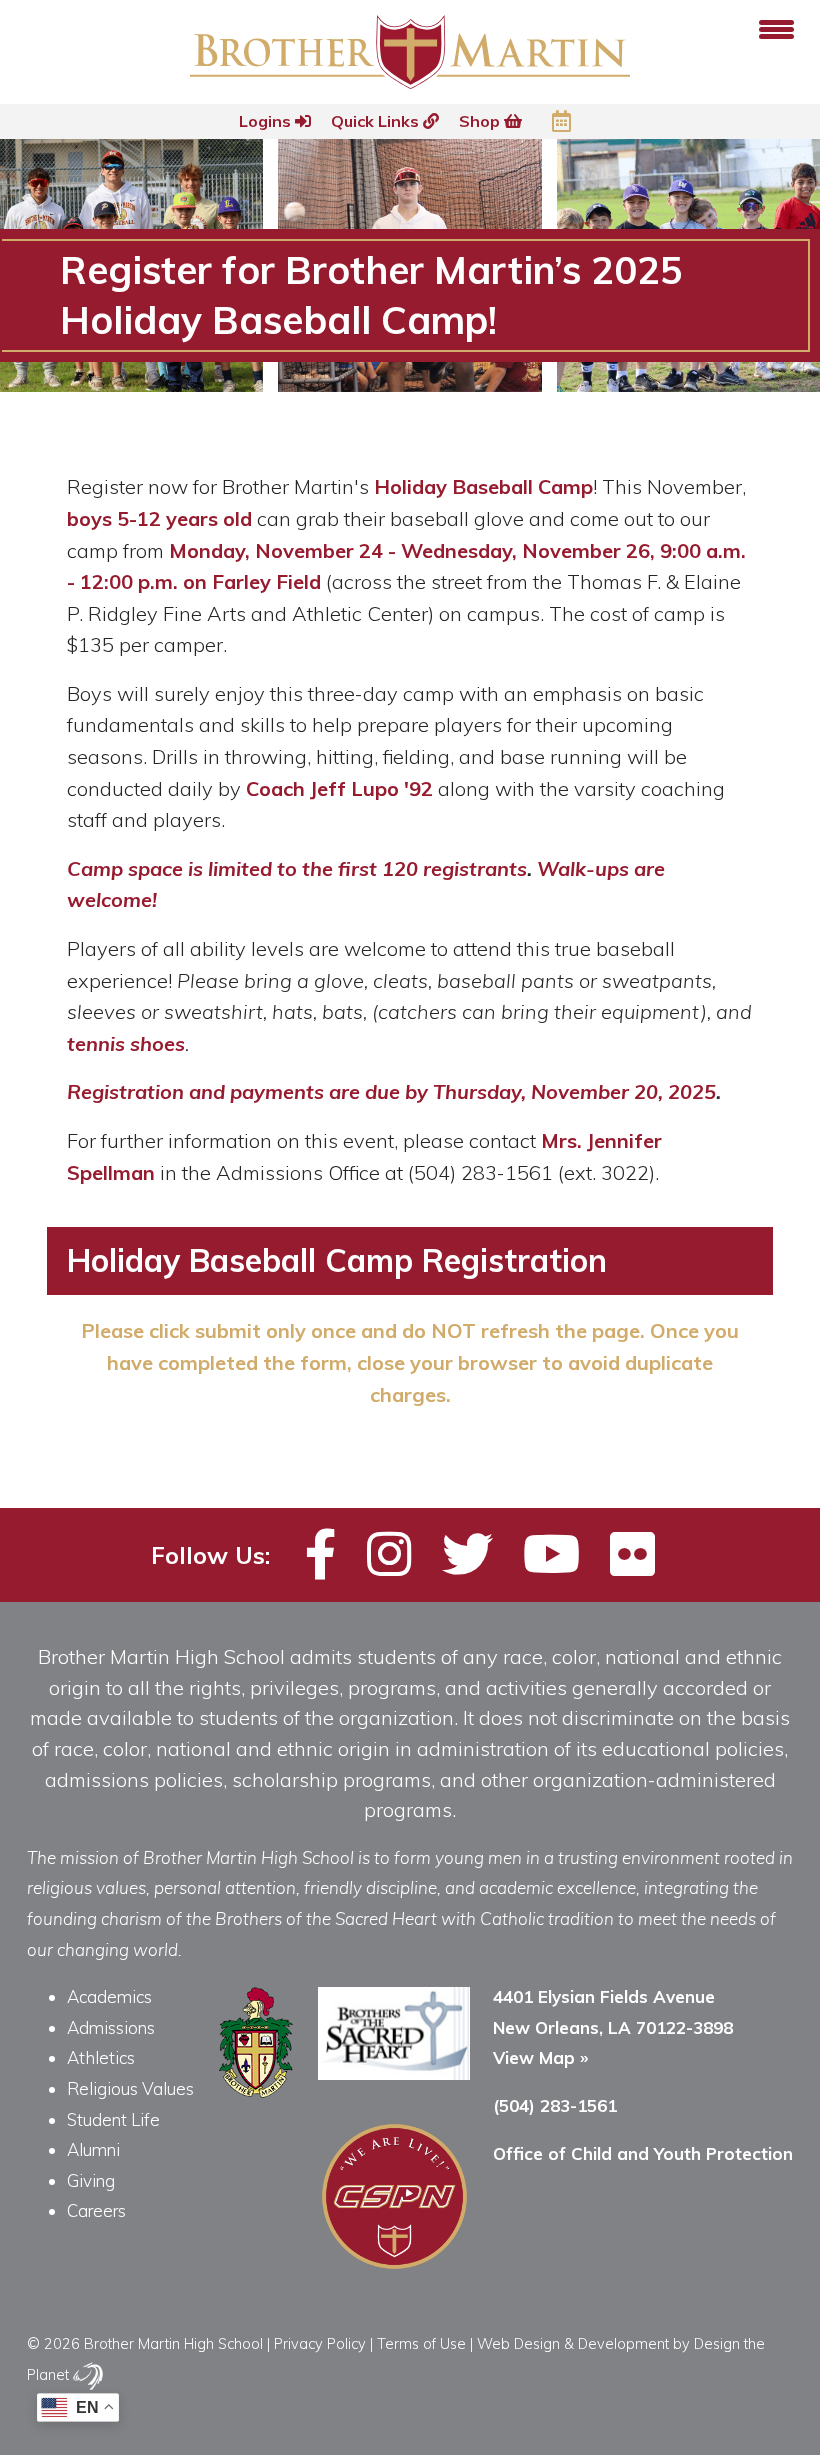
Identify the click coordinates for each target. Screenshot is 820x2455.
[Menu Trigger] (776, 27)
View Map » (540, 2057)
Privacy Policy (320, 2343)
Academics (109, 1996)
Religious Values (130, 2088)
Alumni (93, 2149)
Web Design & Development (573, 2343)
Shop (481, 121)
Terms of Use (421, 2343)
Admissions (111, 2027)
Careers (96, 2210)
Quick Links (377, 121)
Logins (267, 121)
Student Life (113, 2119)
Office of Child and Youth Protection (643, 2153)
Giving (91, 2180)
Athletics (101, 2057)
